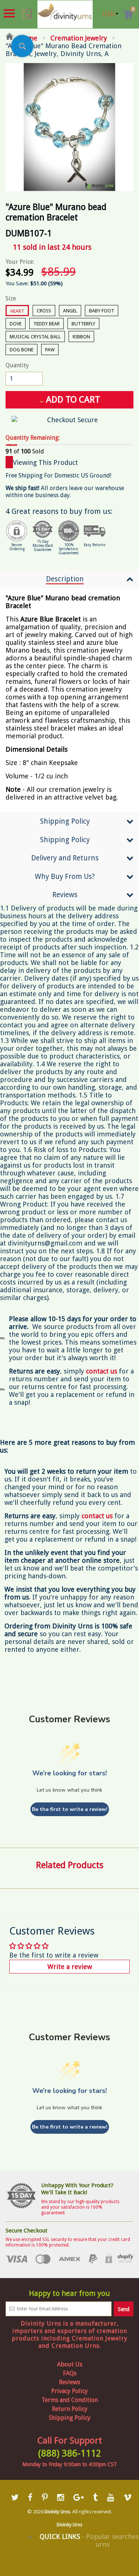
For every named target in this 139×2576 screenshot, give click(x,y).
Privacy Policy (69, 2391)
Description (65, 579)
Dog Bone (21, 350)
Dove (16, 324)
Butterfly (83, 324)
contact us (97, 1516)
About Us (70, 2364)
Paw (50, 350)
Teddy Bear (47, 324)
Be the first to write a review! (70, 1809)
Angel (70, 311)
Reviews (65, 895)
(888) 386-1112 (70, 2453)
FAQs (70, 2373)
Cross (44, 311)
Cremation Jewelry (79, 38)
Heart (17, 311)
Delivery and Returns (65, 858)
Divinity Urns (57, 2512)
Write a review (70, 1967)
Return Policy (70, 2409)
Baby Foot (102, 311)
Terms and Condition (70, 2400)
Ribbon (81, 337)
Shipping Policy (65, 821)
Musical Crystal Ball (35, 337)
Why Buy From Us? (65, 877)
